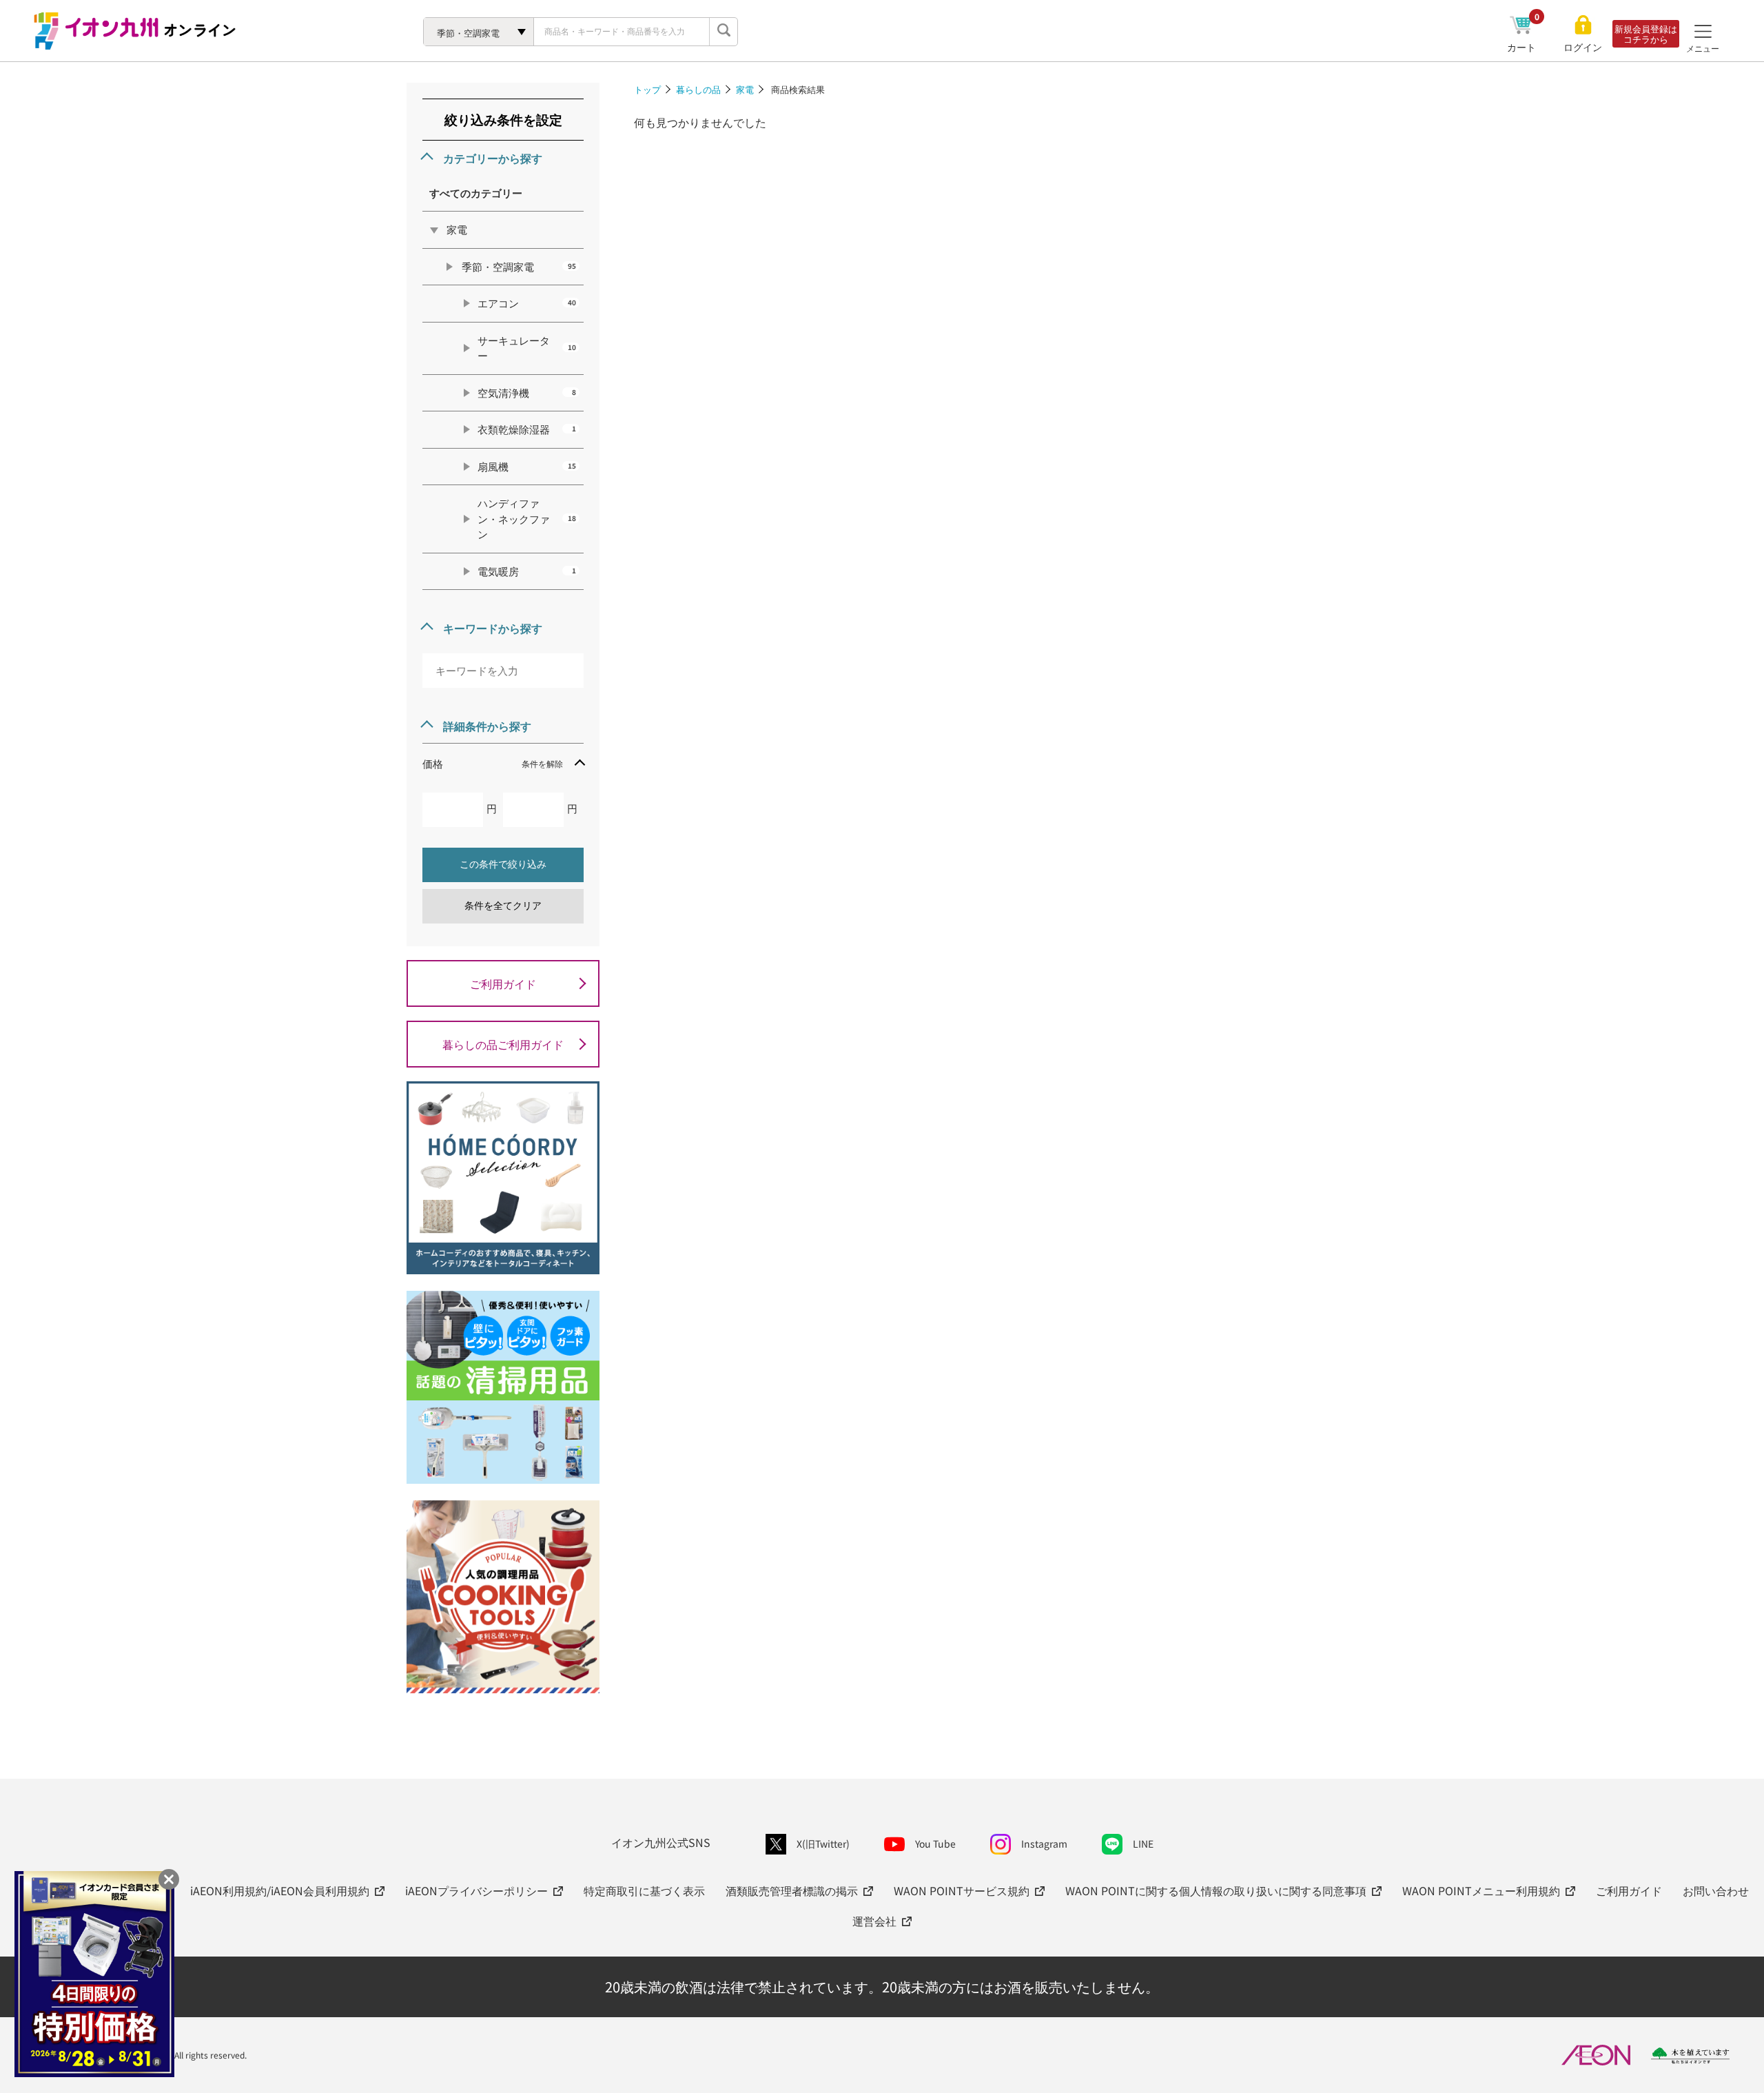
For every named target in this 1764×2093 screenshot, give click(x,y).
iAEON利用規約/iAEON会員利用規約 (280, 1890)
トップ (647, 89)
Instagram (1044, 1844)
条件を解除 (542, 763)
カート (1523, 47)
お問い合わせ (1716, 1890)
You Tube (935, 1844)
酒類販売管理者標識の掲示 (792, 1890)
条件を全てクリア (503, 906)
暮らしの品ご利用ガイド (503, 1044)
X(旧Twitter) (823, 1844)
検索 (724, 32)
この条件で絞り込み (503, 864)
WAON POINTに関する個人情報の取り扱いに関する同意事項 (1216, 1890)
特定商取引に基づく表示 (644, 1890)
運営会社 (874, 1921)
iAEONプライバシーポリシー (476, 1890)
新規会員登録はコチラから (1646, 34)
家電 (745, 89)
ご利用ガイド (503, 983)
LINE (1143, 1844)
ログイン (1583, 47)
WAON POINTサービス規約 (962, 1890)
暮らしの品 (698, 89)
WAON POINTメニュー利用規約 (1481, 1890)
